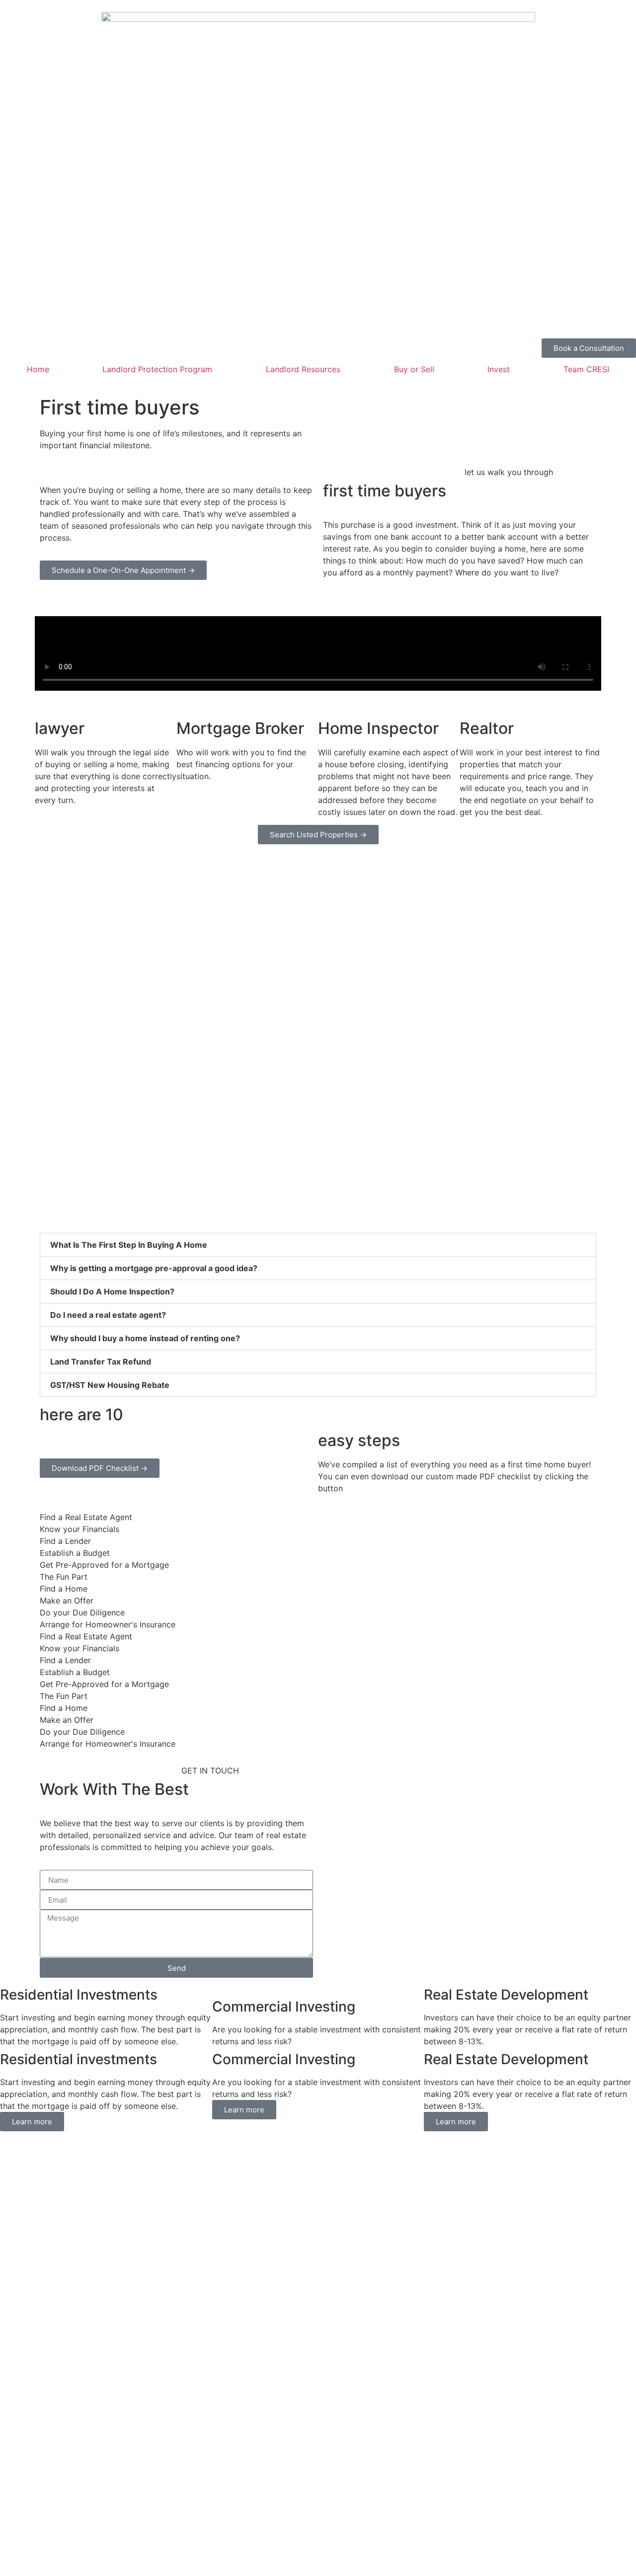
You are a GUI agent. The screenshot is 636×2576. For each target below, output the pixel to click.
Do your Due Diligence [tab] (82, 1612)
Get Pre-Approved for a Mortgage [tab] (104, 1565)
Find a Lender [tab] (65, 1541)
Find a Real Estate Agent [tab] (86, 1517)
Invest (499, 369)
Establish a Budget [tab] (75, 1553)
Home (38, 369)
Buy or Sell (414, 369)
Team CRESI (586, 369)
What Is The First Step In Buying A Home (129, 1245)
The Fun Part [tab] (64, 1577)
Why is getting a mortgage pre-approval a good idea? (154, 1268)
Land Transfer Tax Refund (101, 1362)
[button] (318, 1245)
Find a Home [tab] (64, 1589)
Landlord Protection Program (157, 369)
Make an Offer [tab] (67, 1601)
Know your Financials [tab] (79, 1529)
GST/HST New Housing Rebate (110, 1385)
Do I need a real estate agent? (108, 1315)
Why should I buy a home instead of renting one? (145, 1338)
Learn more (32, 2122)
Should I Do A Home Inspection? (112, 1291)
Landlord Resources (303, 369)
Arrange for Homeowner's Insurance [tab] (108, 1624)
